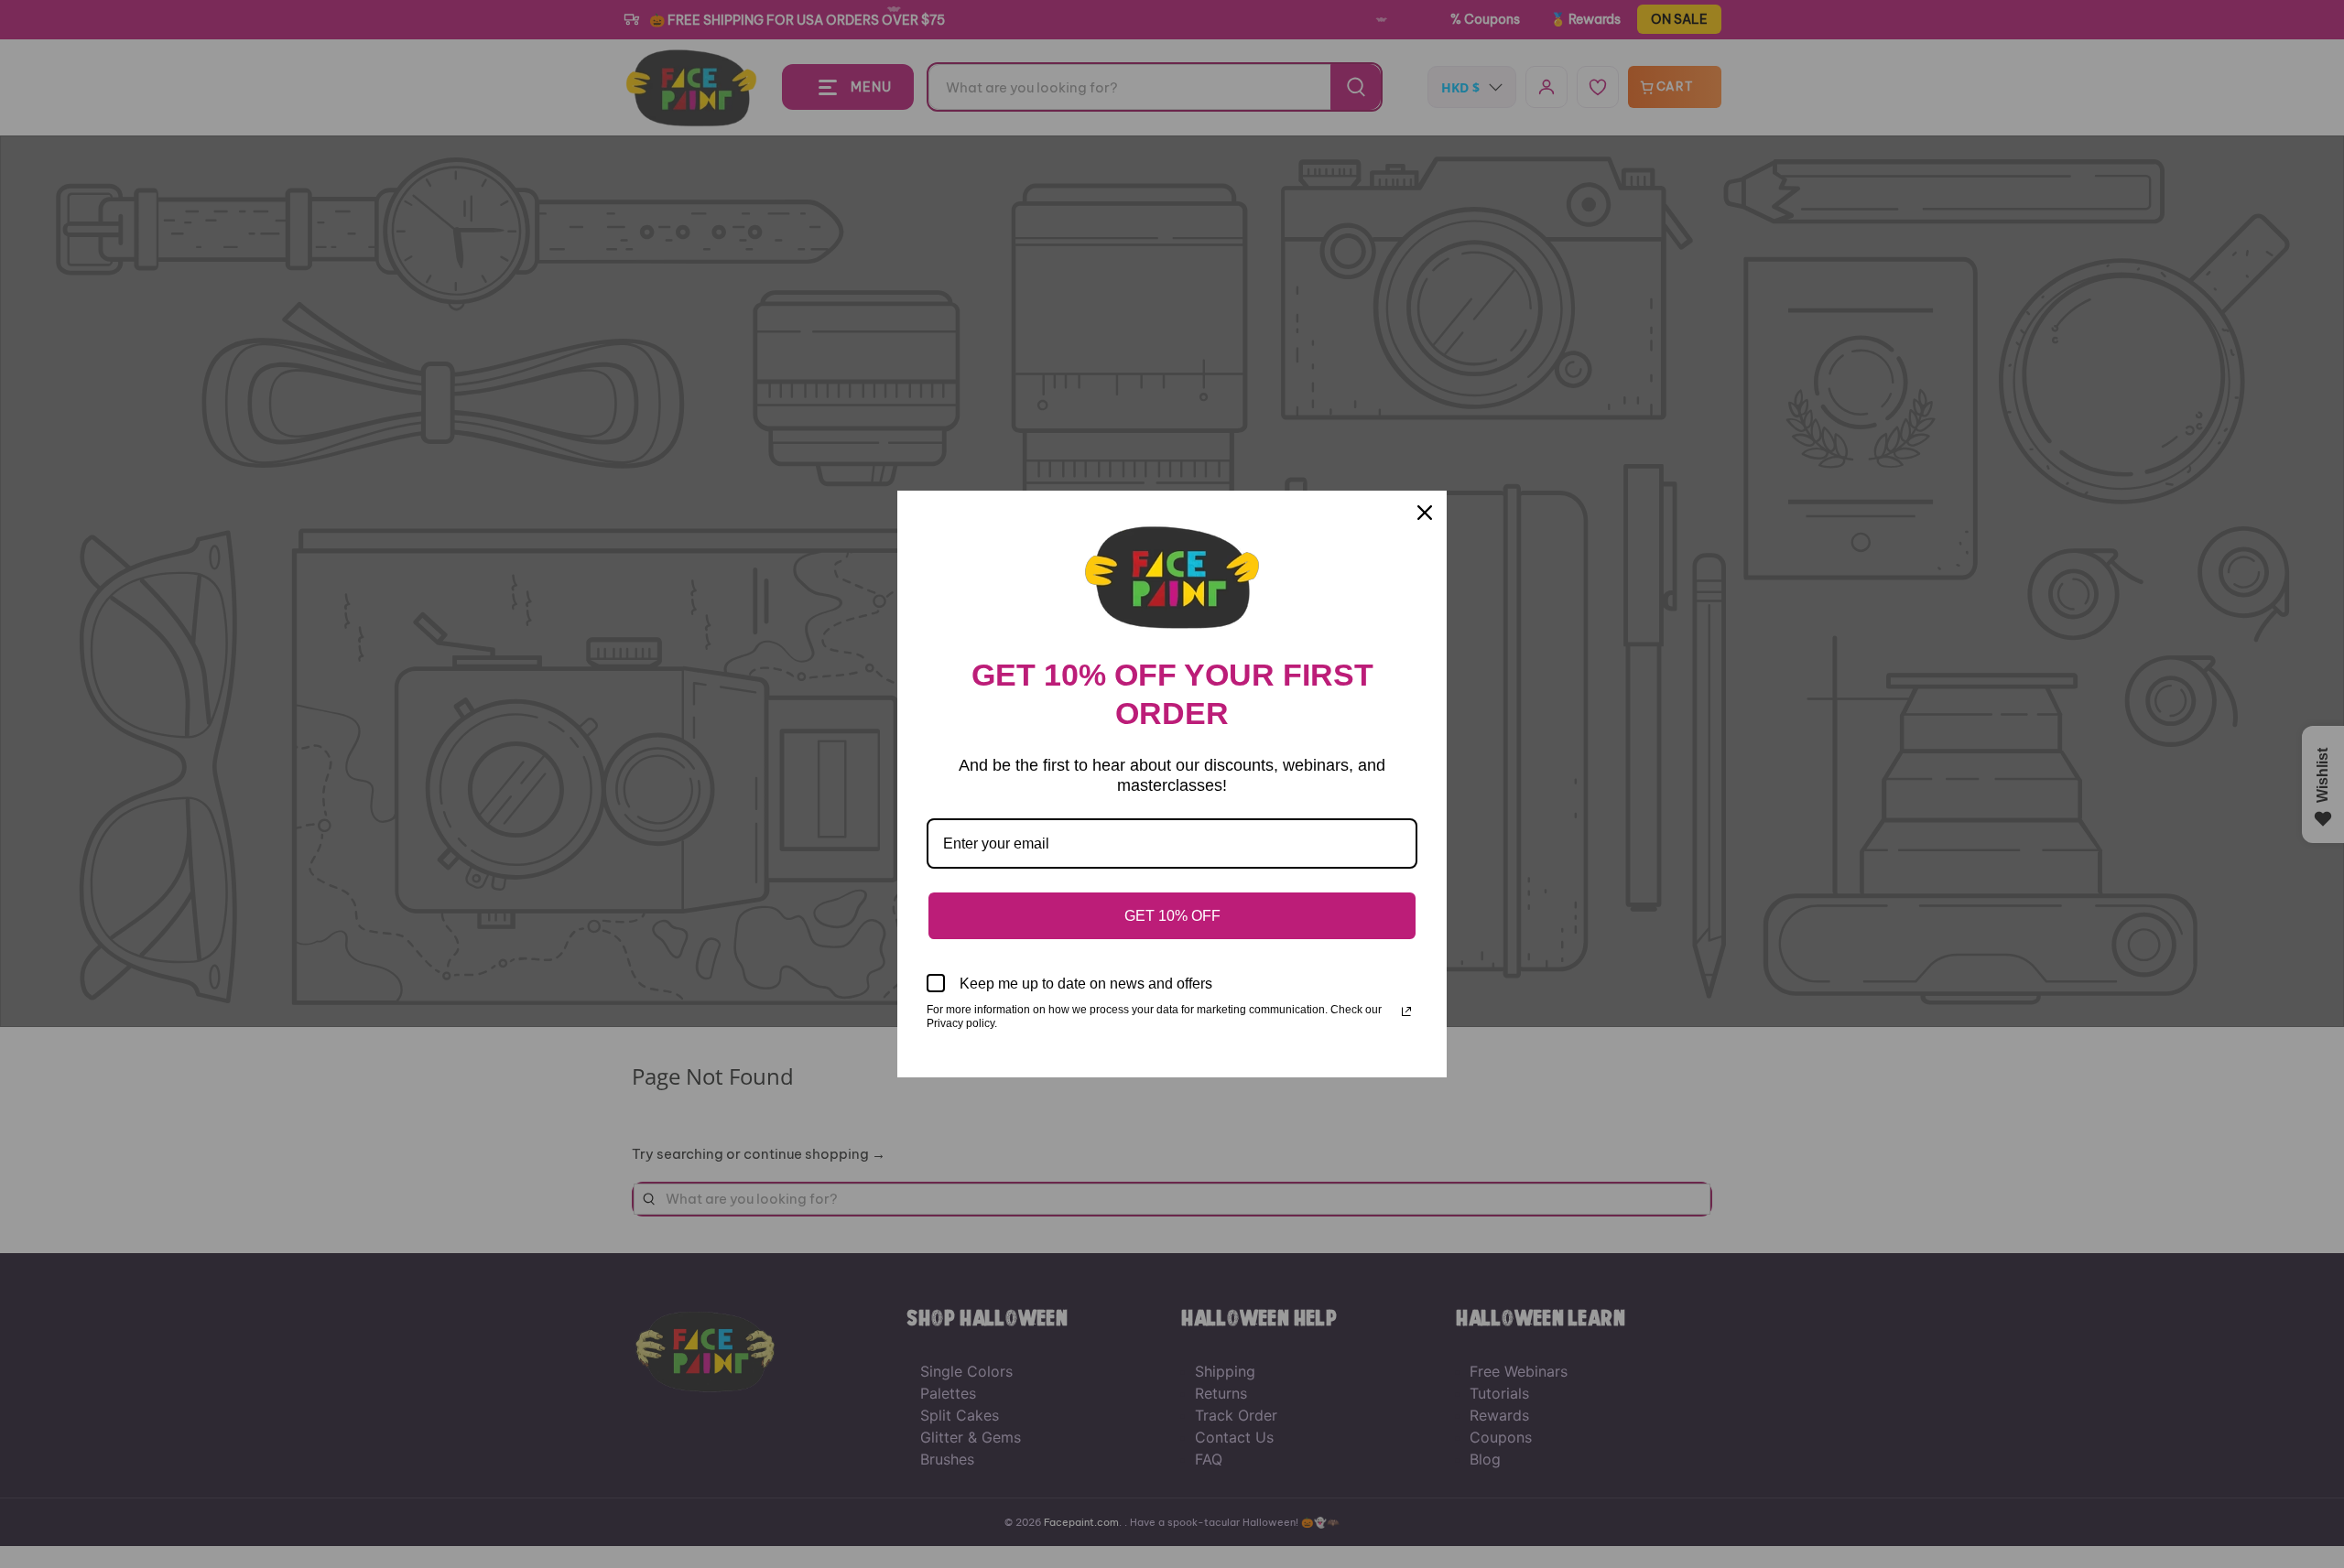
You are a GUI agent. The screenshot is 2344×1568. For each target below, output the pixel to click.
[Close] (1425, 513)
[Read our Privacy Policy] (1406, 1011)
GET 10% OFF (1172, 916)
